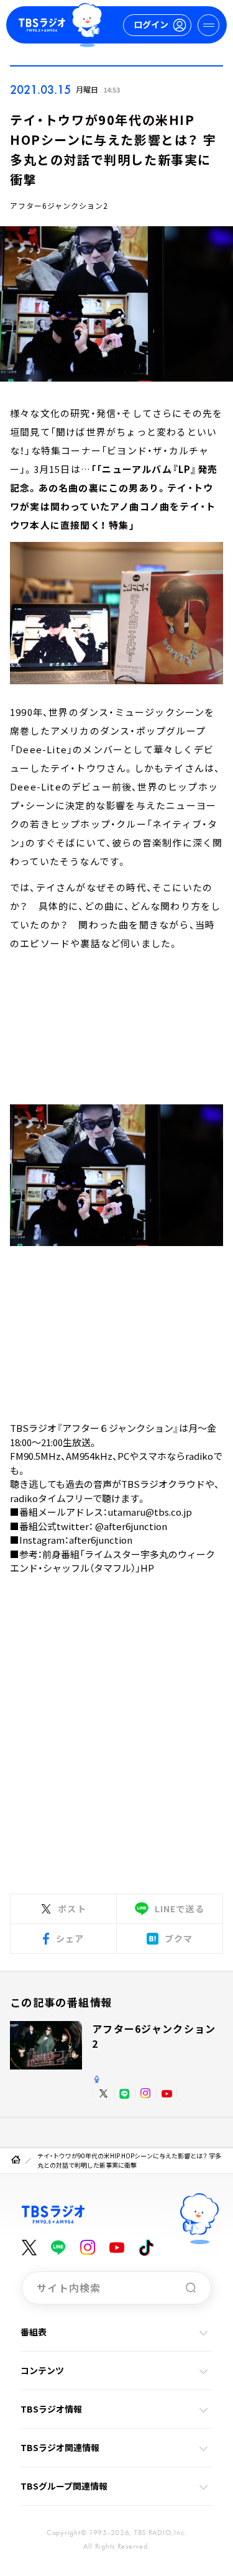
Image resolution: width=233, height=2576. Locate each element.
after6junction (101, 1540)
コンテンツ (42, 2370)
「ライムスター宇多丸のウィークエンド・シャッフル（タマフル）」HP (112, 1561)
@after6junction (131, 1526)
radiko (199, 1456)
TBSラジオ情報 (51, 2409)
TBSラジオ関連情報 (60, 2447)
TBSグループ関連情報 (64, 2486)
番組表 (34, 2332)
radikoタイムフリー (51, 1498)
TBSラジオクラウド (163, 1484)
